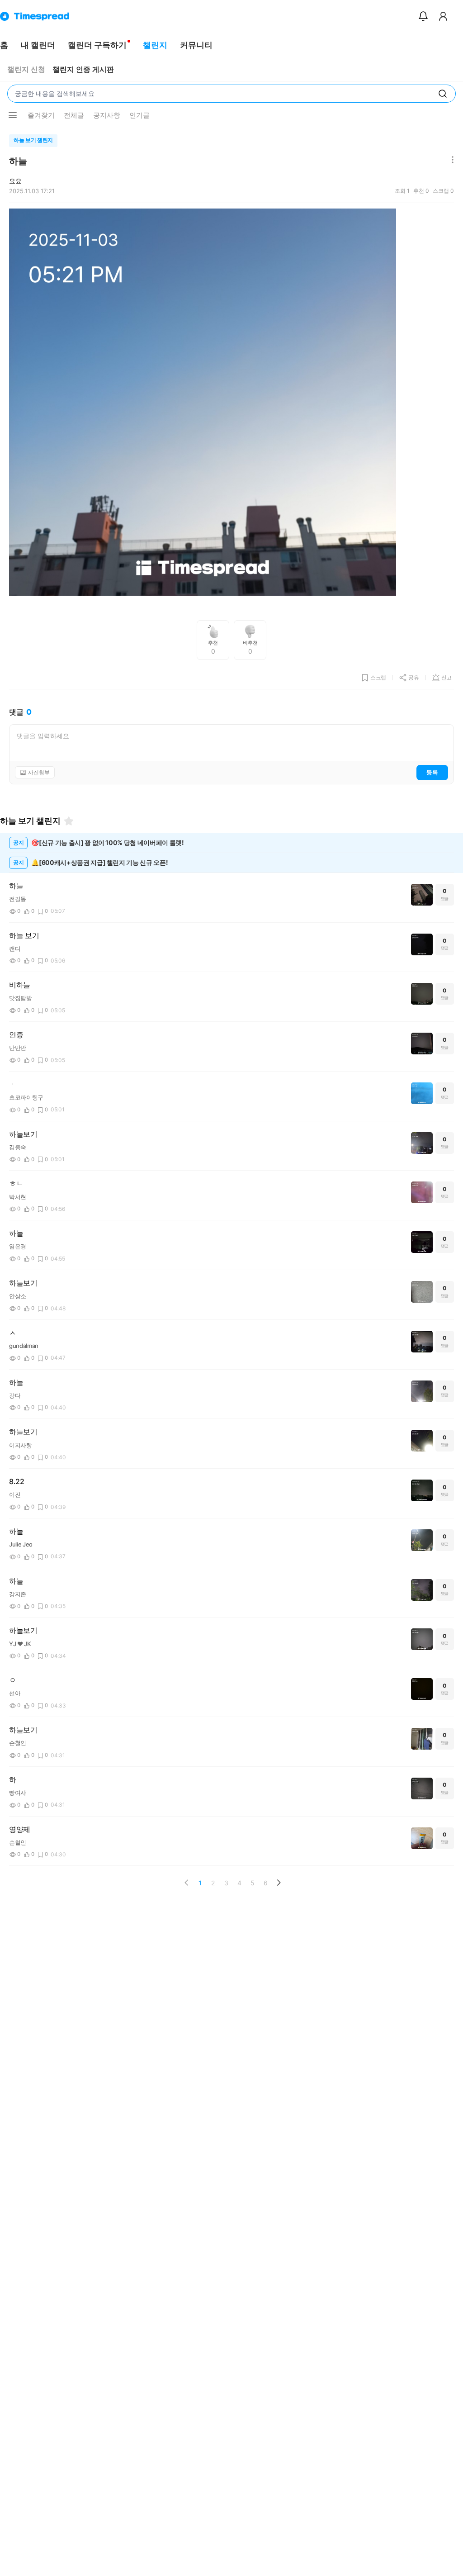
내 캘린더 (38, 45)
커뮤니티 (196, 45)
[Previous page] (187, 1883)
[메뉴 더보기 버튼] (13, 115)
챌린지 (155, 45)
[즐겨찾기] (69, 821)
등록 (432, 772)
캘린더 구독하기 (97, 45)
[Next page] (279, 1883)
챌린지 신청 (26, 69)
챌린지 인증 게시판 (83, 69)
